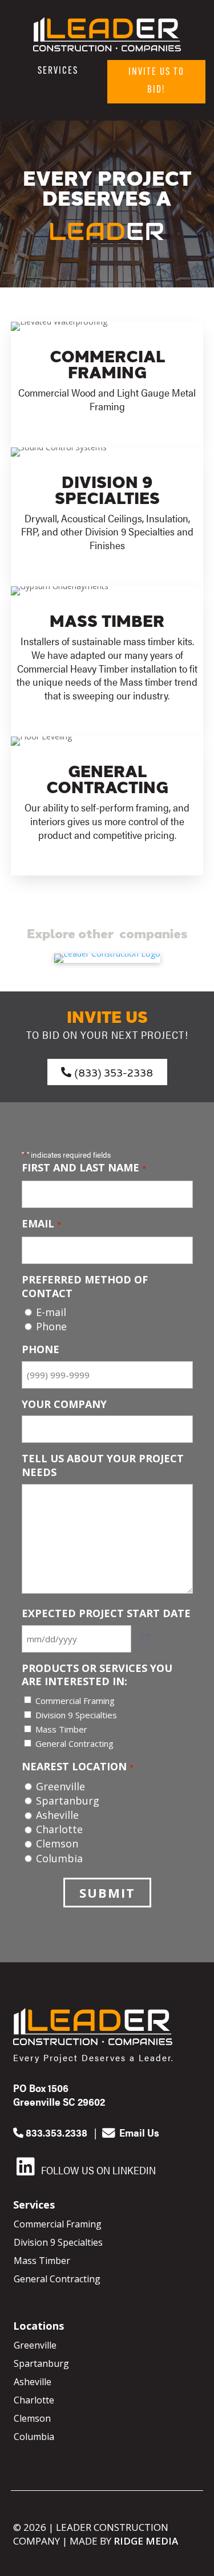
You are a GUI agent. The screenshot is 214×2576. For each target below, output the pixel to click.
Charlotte (59, 1829)
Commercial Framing (75, 1701)
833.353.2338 (55, 2132)
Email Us (138, 2132)
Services (58, 71)
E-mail (51, 1312)
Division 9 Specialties (76, 1715)
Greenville (60, 1787)
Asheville (57, 1815)
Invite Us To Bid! (156, 81)
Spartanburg (68, 1801)
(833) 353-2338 (114, 1072)
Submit (107, 1893)
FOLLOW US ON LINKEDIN (97, 2170)
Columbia (59, 1859)
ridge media (146, 2541)
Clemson (57, 1844)
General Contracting (74, 1743)
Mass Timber (61, 1729)
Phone (51, 1327)
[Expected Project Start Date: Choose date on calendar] (145, 1639)
